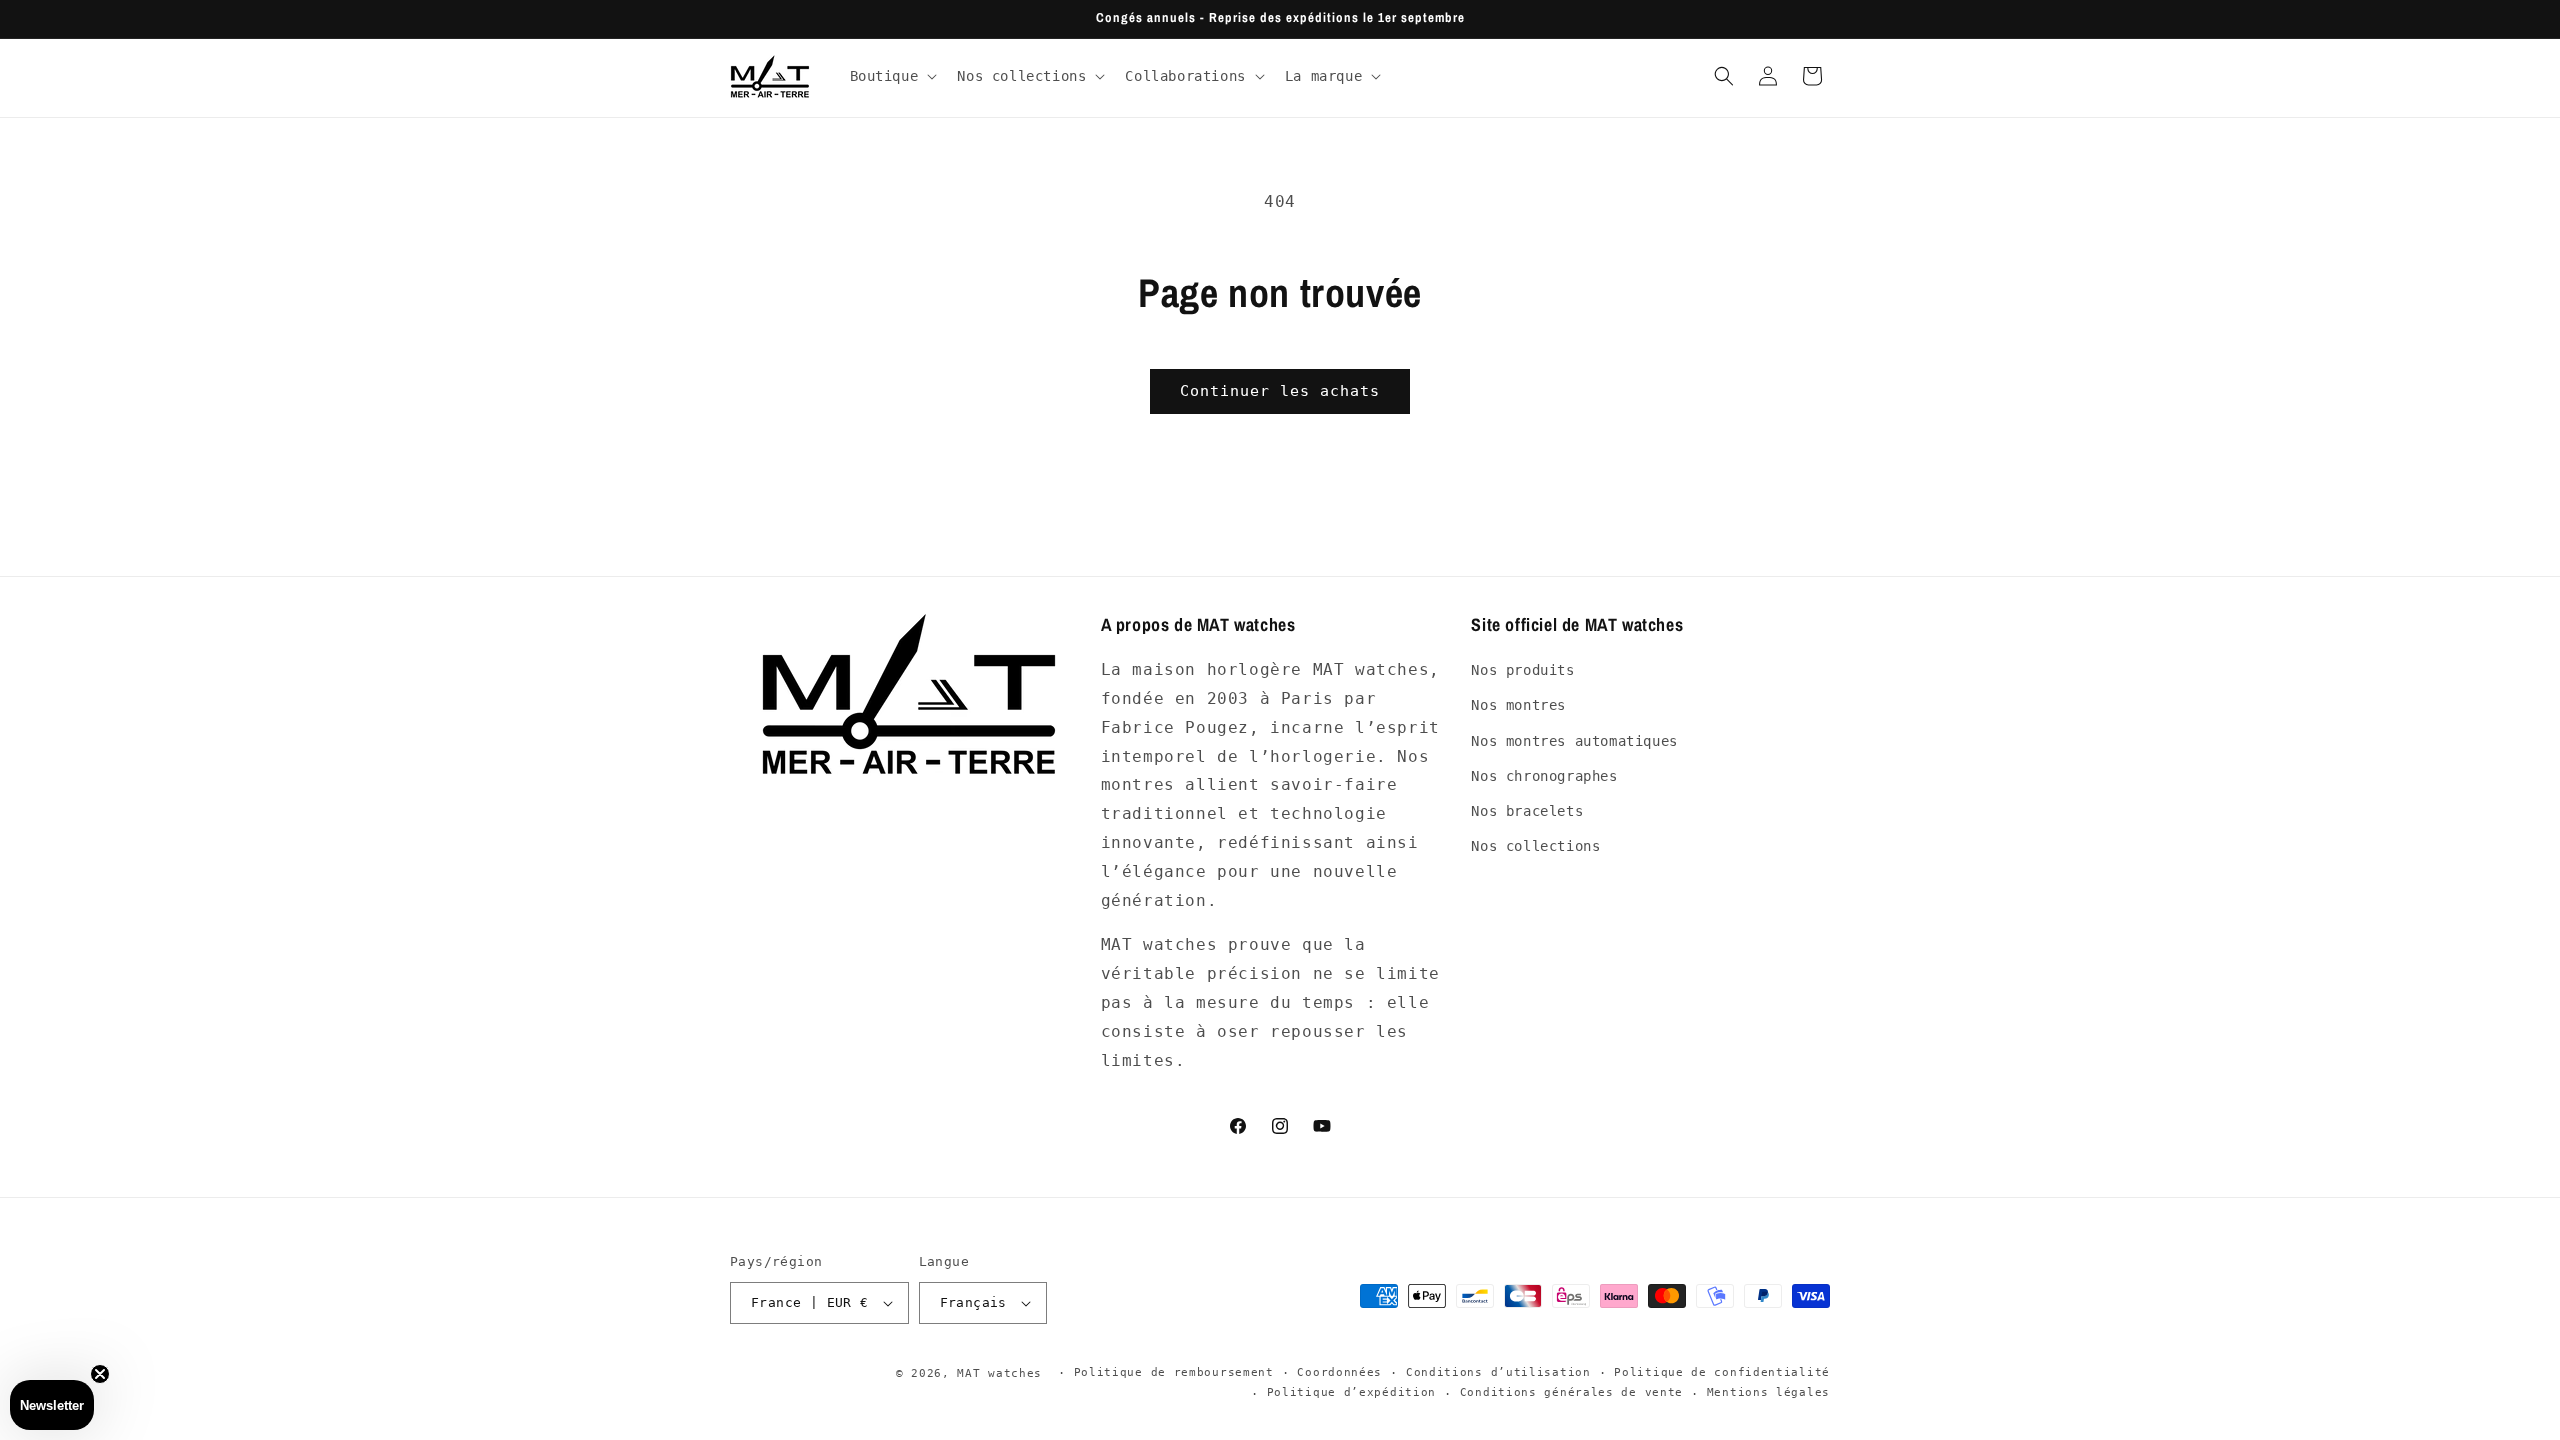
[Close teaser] (100, 1374)
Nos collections (1535, 846)
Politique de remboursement (1174, 1372)
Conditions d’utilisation (1498, 1372)
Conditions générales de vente (1571, 1392)
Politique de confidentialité (1722, 1372)
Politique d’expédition (1351, 1392)
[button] (892, 76)
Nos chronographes (1544, 776)
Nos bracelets (1527, 811)
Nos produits (1522, 670)
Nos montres (1518, 705)
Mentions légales (1768, 1392)
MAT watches (999, 1373)
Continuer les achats (1280, 391)
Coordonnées (1339, 1372)
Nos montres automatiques (1574, 741)
